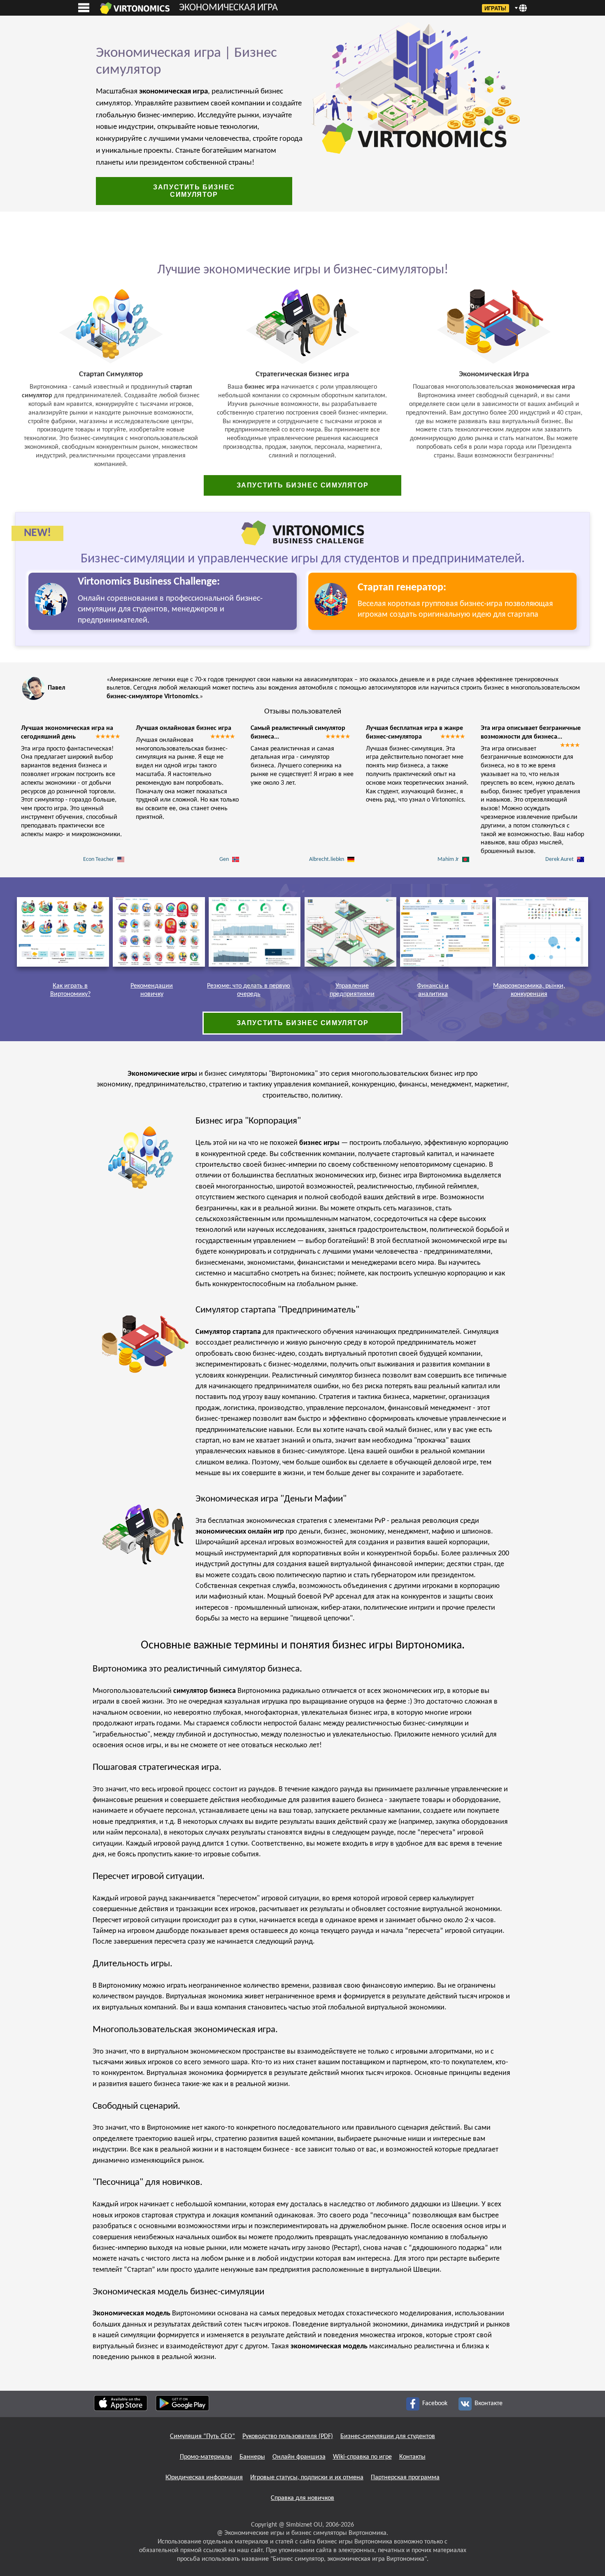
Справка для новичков (302, 2498)
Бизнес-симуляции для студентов (388, 2436)
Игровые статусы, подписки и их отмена (307, 2478)
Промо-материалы (206, 2457)
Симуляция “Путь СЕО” (202, 2436)
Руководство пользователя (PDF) (288, 2436)
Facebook (435, 2403)
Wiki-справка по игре (362, 2457)
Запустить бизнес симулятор (194, 191)
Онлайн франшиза (299, 2457)
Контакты (412, 2457)
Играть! (495, 8)
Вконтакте (488, 2403)
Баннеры (252, 2457)
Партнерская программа (405, 2478)
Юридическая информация (204, 2478)
